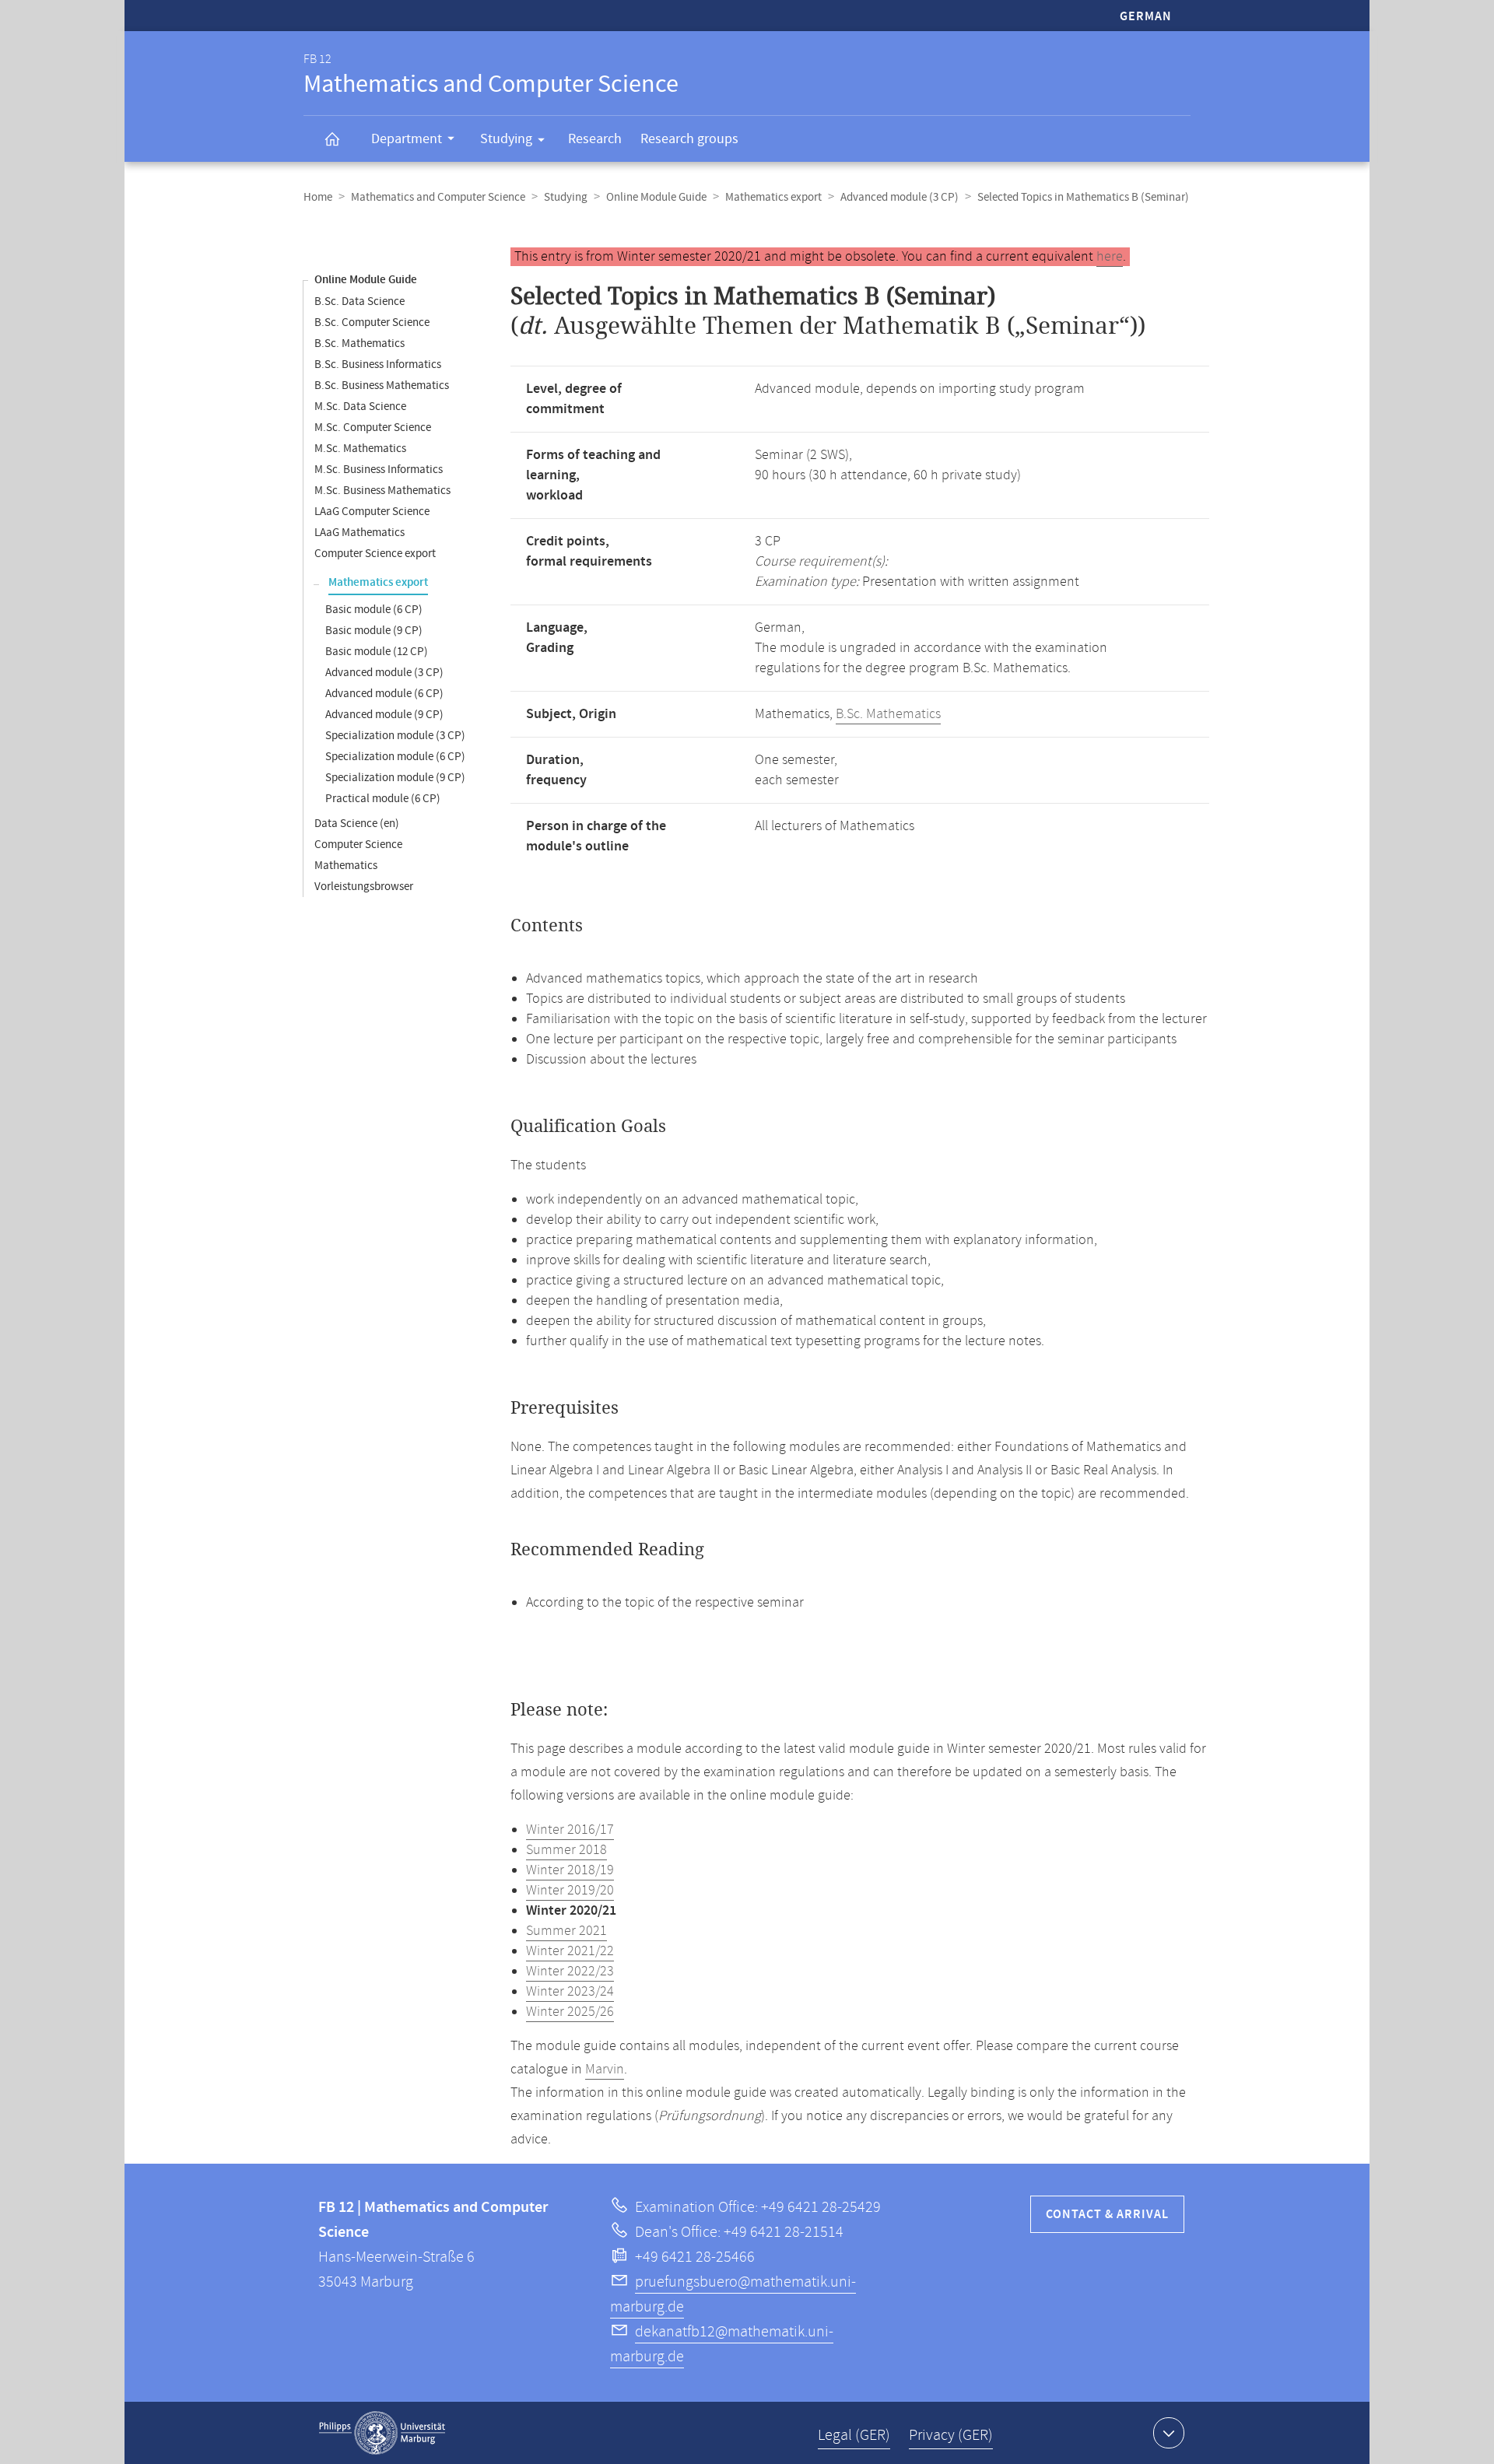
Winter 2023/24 (570, 1992)
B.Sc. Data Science (359, 301)
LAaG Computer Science (372, 512)
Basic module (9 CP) (374, 631)
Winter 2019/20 (570, 1891)
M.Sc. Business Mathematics (382, 491)
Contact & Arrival (1107, 2215)
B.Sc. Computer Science (372, 322)
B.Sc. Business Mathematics (382, 386)
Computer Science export (375, 554)
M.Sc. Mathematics (360, 449)
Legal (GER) (854, 2436)
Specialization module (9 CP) (395, 778)
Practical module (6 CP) (383, 799)
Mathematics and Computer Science (438, 197)
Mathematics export (773, 197)
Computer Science (358, 845)
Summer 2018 (566, 1850)
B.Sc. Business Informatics (378, 365)
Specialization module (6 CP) (395, 757)
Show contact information (1169, 2433)
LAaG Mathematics (359, 533)
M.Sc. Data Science (360, 407)
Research (595, 139)
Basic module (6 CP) (374, 610)
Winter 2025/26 (570, 2012)
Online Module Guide (656, 197)
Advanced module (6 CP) (384, 694)
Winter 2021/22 (570, 1951)
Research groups (689, 139)
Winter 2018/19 (570, 1870)
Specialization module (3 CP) (395, 736)
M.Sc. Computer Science (373, 428)
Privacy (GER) (951, 2436)
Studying (506, 139)
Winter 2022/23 (570, 1972)
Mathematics (346, 866)
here (1110, 257)
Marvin (605, 2070)
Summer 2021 (566, 1931)
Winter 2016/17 (570, 1830)
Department (407, 139)
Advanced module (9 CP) (384, 715)
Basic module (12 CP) (377, 652)
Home (318, 197)
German (1146, 17)
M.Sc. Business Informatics (379, 470)
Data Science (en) (357, 824)
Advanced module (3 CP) (900, 197)
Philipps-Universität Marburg (382, 2433)
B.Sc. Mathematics (359, 343)
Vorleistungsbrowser (364, 887)
